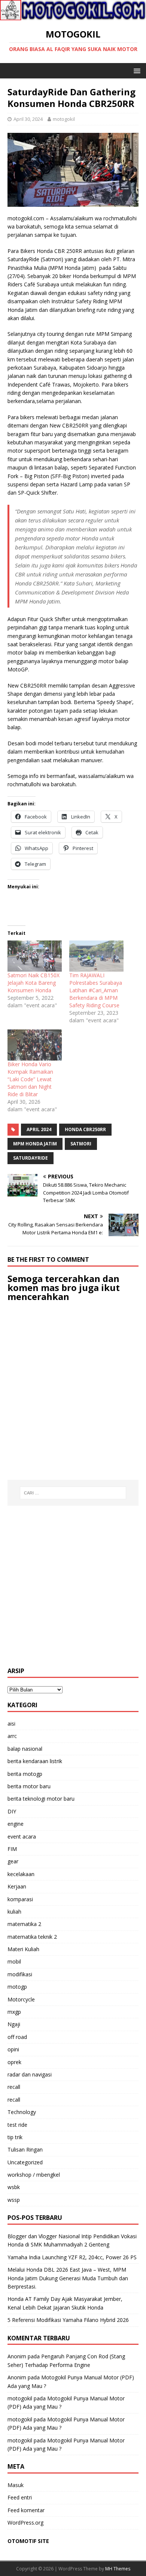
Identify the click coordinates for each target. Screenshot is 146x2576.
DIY (12, 1811)
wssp (14, 2200)
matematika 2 (24, 1924)
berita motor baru (29, 1786)
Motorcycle (21, 1999)
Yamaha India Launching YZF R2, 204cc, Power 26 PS (72, 2257)
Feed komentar (26, 2510)
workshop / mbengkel (34, 2175)
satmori (81, 1144)
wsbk (14, 2187)
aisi (11, 1724)
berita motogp (25, 1774)
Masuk (16, 2485)
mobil (14, 1961)
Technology (22, 2112)
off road (17, 2037)
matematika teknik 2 (32, 1937)
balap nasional (25, 1749)
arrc (12, 1736)
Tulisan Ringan (25, 2149)
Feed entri (20, 2497)
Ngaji (14, 2024)
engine (16, 1824)
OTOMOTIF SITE (28, 2541)
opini (13, 2049)
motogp (17, 1987)
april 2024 (39, 1129)
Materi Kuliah (23, 1949)
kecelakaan (21, 1874)
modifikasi (20, 1974)
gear (13, 1861)
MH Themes (118, 2569)
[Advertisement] (73, 1586)
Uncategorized (25, 2162)
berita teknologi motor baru (41, 1799)
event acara (22, 1836)
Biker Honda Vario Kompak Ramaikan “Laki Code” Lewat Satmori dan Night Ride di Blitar (30, 1079)
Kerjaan (17, 1886)
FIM (12, 1849)
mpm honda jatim (35, 1144)
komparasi (20, 1899)
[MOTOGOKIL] (73, 16)
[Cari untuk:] (73, 1493)
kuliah (14, 1912)
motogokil (64, 119)
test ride (17, 2125)
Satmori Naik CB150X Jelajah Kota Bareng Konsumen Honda (34, 983)
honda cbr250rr (85, 1129)
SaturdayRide (31, 1158)
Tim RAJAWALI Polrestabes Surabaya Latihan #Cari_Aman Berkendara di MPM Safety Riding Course (96, 990)
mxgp (14, 2012)
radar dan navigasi (30, 2074)
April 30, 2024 (28, 119)
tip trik (15, 2137)
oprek (14, 2062)
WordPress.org (25, 2523)
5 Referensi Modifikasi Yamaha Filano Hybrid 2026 (68, 2320)
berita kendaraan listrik (35, 1761)
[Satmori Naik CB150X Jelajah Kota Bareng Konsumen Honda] (35, 956)
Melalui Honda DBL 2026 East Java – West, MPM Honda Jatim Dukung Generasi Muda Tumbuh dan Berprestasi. (68, 2278)
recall (14, 2087)
